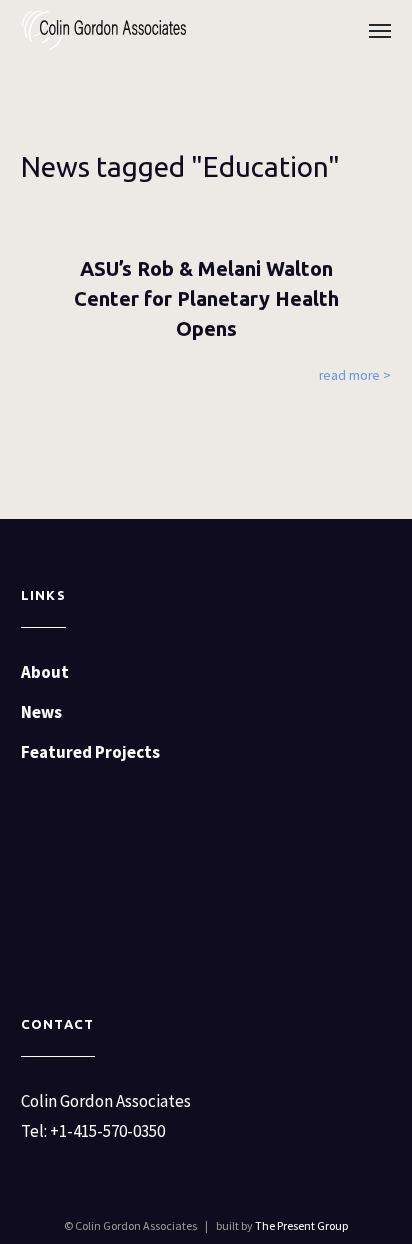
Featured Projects (90, 752)
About (45, 672)
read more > (355, 375)
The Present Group (301, 1225)
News (41, 712)
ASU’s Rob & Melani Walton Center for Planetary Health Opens (206, 298)
